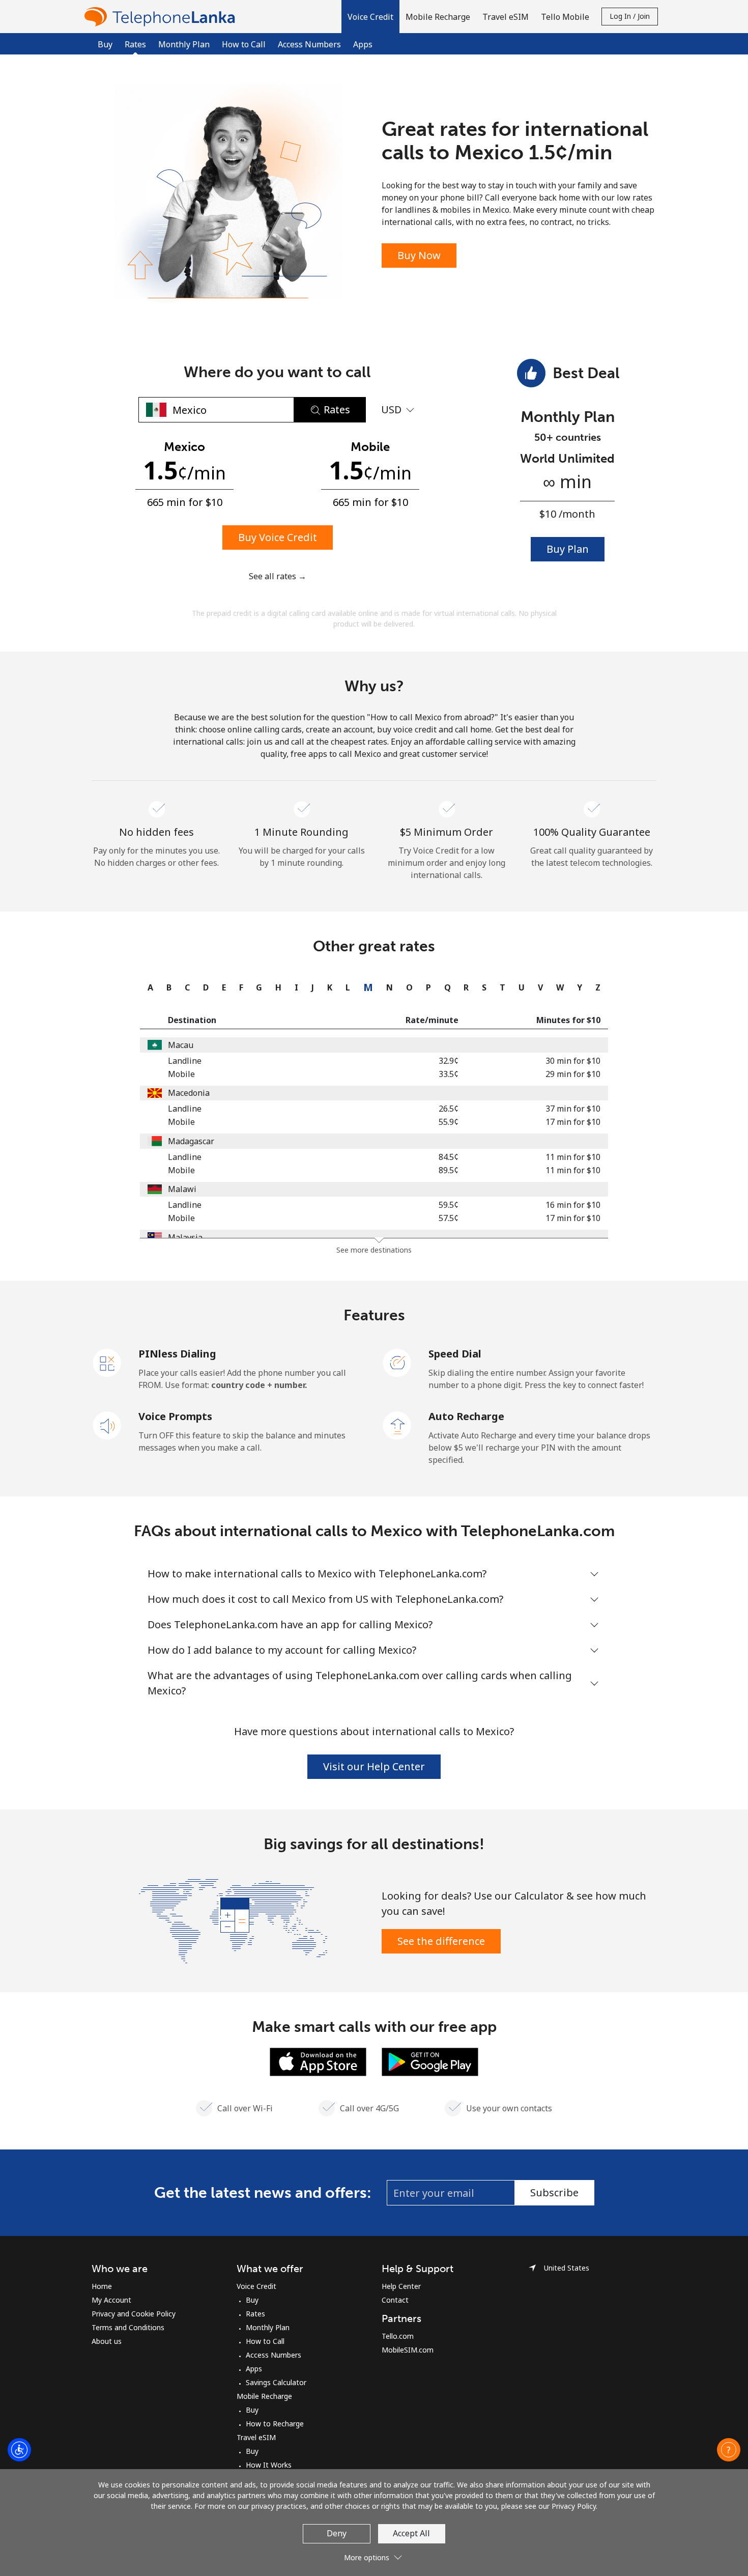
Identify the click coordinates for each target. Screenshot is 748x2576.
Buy (105, 44)
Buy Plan (568, 549)
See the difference (441, 1941)
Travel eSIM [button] (506, 17)
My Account (111, 2300)
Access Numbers (309, 44)
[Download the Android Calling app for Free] (430, 2061)
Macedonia (189, 1093)
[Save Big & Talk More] (233, 1920)
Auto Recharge (466, 1416)
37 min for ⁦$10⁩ (573, 1109)
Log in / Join (630, 16)
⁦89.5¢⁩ (449, 1170)
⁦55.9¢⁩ (449, 1122)
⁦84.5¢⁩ (449, 1157)
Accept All (411, 2533)
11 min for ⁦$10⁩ (573, 1157)
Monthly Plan (184, 44)
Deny (337, 2533)
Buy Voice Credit (278, 537)
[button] (370, 17)
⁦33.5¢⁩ (449, 1074)
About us (107, 2341)
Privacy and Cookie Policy (134, 2314)
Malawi (182, 1189)
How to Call (244, 44)
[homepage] (162, 17)
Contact (395, 2300)
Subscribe (554, 2192)
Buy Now (419, 255)
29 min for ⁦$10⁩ (573, 1074)
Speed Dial (455, 1354)
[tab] (148, 987)
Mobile (181, 1074)
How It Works (269, 2465)
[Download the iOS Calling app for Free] (318, 2061)
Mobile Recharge (264, 2396)
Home (102, 2286)
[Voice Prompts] (107, 1425)
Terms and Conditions (128, 2327)
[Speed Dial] (397, 1362)
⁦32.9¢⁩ (449, 1061)
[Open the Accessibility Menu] (19, 2450)
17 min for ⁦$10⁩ (573, 1122)
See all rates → (278, 576)
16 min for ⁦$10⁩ (573, 1205)
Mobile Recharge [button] (438, 17)
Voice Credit (256, 2286)
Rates (255, 2314)
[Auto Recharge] (397, 1425)
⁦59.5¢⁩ (449, 1205)
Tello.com (398, 2336)
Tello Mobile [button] (565, 17)
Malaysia (185, 1237)
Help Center (401, 2286)
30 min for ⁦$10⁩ (573, 1061)
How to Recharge (275, 2424)
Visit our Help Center (374, 1766)
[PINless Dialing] (107, 1362)
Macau (181, 1045)
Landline (185, 1061)
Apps (363, 44)
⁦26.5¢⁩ (449, 1109)
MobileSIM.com (408, 2350)
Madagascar (191, 1141)
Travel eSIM (256, 2437)
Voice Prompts (175, 1416)
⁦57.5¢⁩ (449, 1218)
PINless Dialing (177, 1354)
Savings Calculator (276, 2382)
